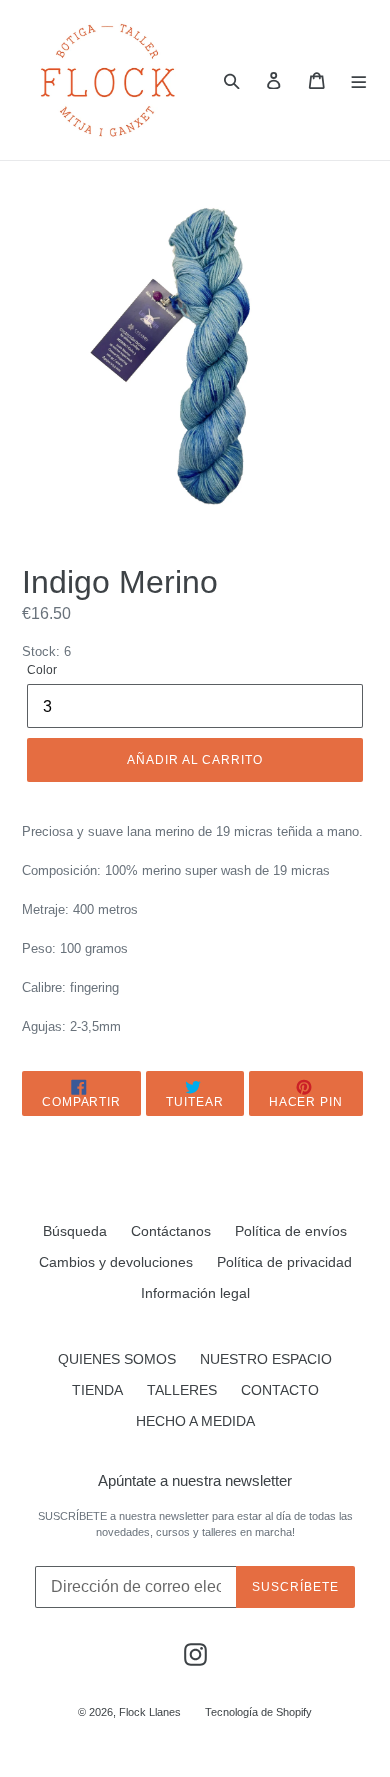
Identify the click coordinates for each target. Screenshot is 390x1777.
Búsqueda (75, 1231)
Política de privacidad (284, 1262)
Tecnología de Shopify (258, 1712)
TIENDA (97, 1390)
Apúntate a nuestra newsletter (195, 1480)
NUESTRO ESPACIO (266, 1359)
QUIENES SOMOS (117, 1359)
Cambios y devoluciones (116, 1262)
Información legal (195, 1293)
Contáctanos (171, 1231)
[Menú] (359, 80)
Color (42, 670)
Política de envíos (291, 1231)
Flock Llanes (150, 1712)
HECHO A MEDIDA (195, 1421)
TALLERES (182, 1390)
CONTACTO (280, 1390)
